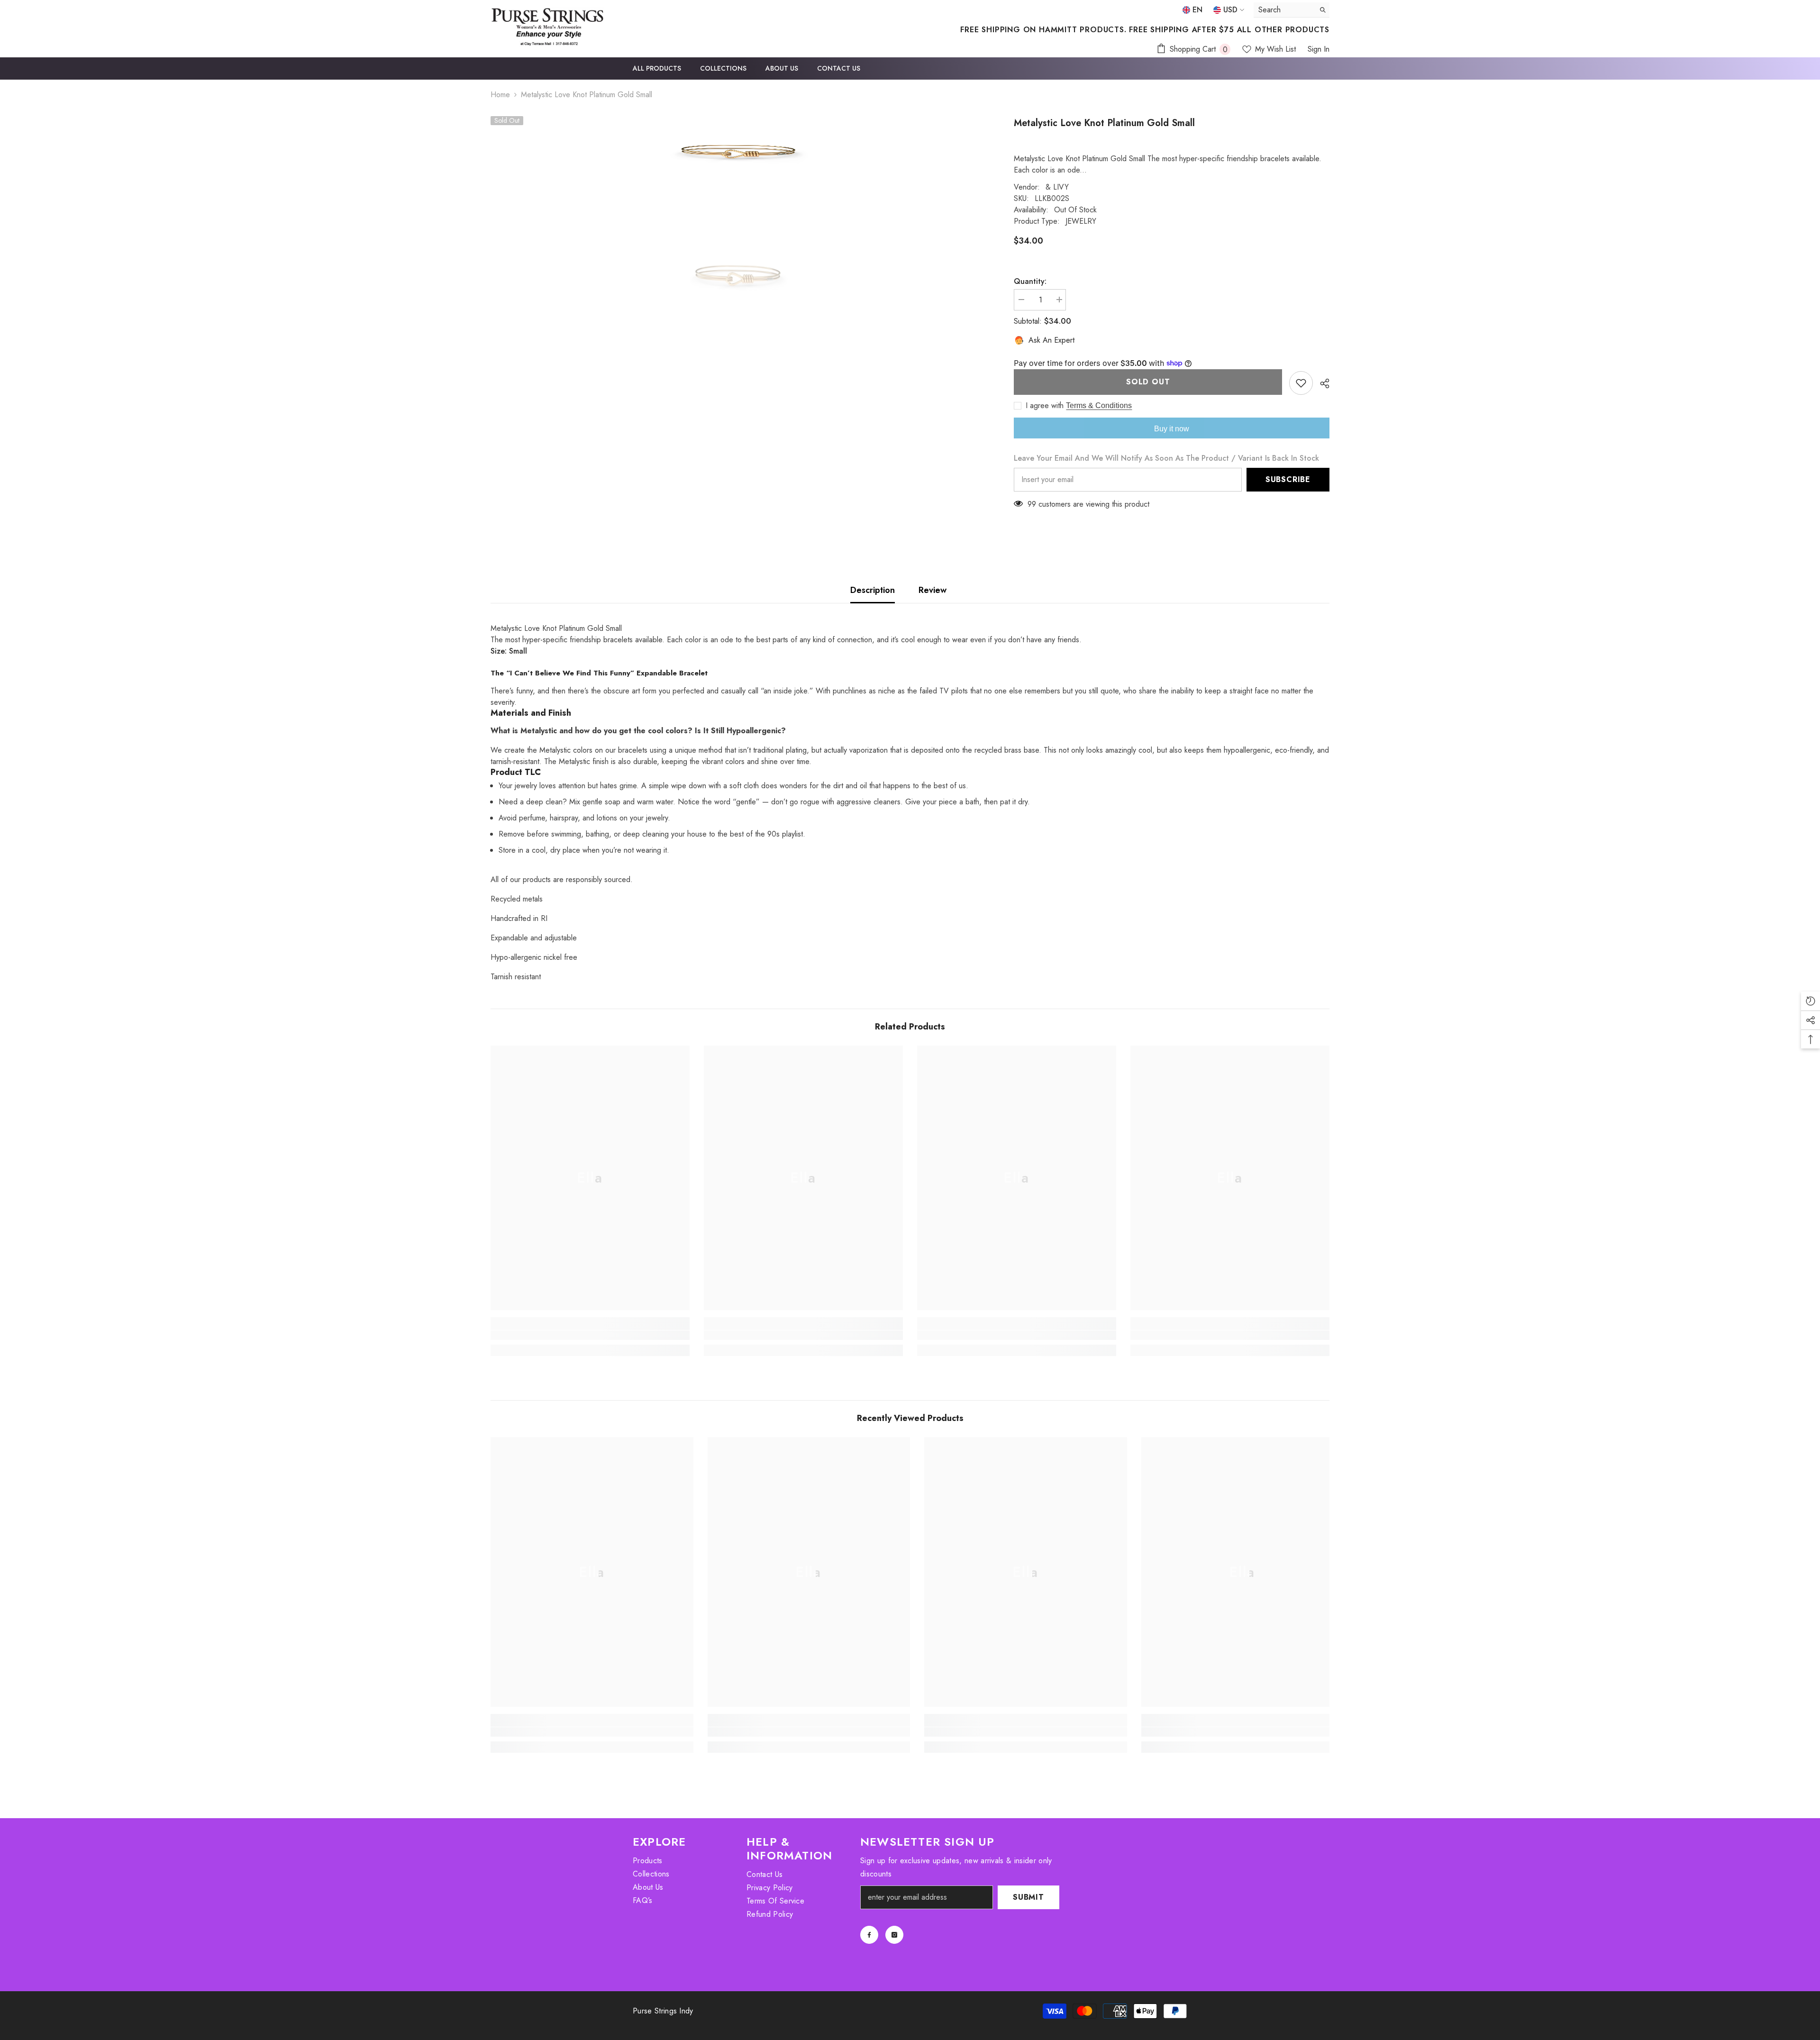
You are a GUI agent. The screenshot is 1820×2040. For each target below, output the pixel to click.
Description (873, 590)
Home (500, 95)
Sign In (1319, 49)
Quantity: (1030, 281)
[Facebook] (869, 1935)
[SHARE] (1321, 383)
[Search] (1292, 10)
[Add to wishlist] (1301, 383)
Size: (509, 651)
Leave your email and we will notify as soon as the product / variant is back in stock (1166, 458)
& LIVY (1057, 187)
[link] (590, 1335)
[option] (738, 152)
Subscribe (1288, 479)
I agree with (1045, 406)
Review (933, 590)
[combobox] (1284, 10)
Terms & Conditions (1099, 405)
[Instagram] (894, 1935)
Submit (1028, 1897)
